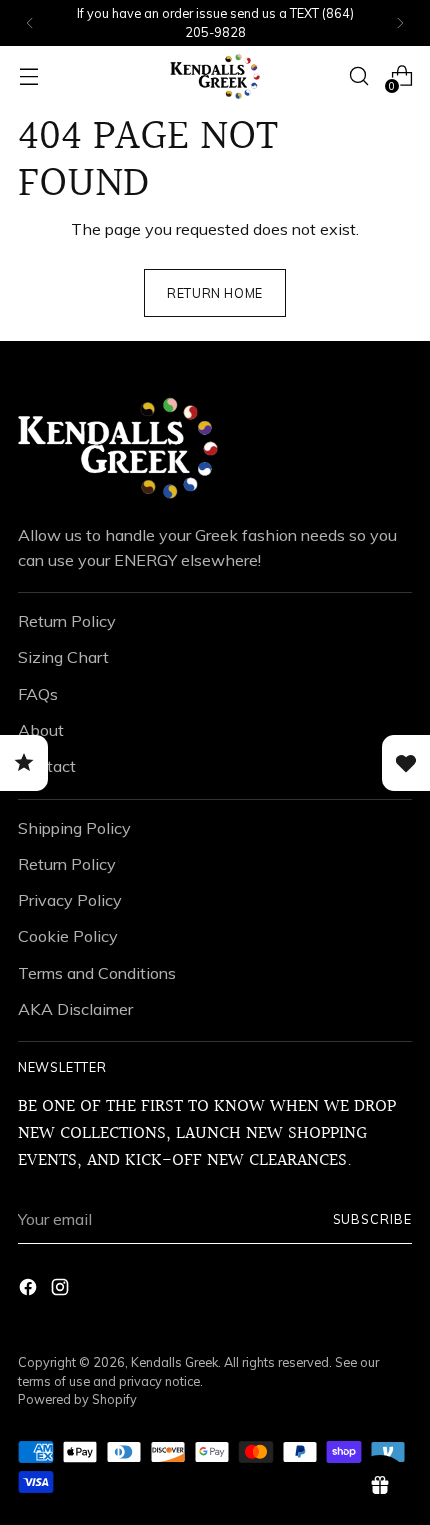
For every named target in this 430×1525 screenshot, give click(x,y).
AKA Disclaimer (75, 1009)
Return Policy (67, 621)
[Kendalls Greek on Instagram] (62, 1290)
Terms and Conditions (97, 973)
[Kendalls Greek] (215, 76)
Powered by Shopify (77, 1399)
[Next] (400, 23)
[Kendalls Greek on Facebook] (30, 1290)
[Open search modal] (358, 76)
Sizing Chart (63, 657)
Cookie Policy (68, 936)
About (41, 730)
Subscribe (373, 1219)
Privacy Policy (70, 900)
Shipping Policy (74, 828)
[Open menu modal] (28, 76)
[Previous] (30, 23)
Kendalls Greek (174, 1362)
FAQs (38, 694)
